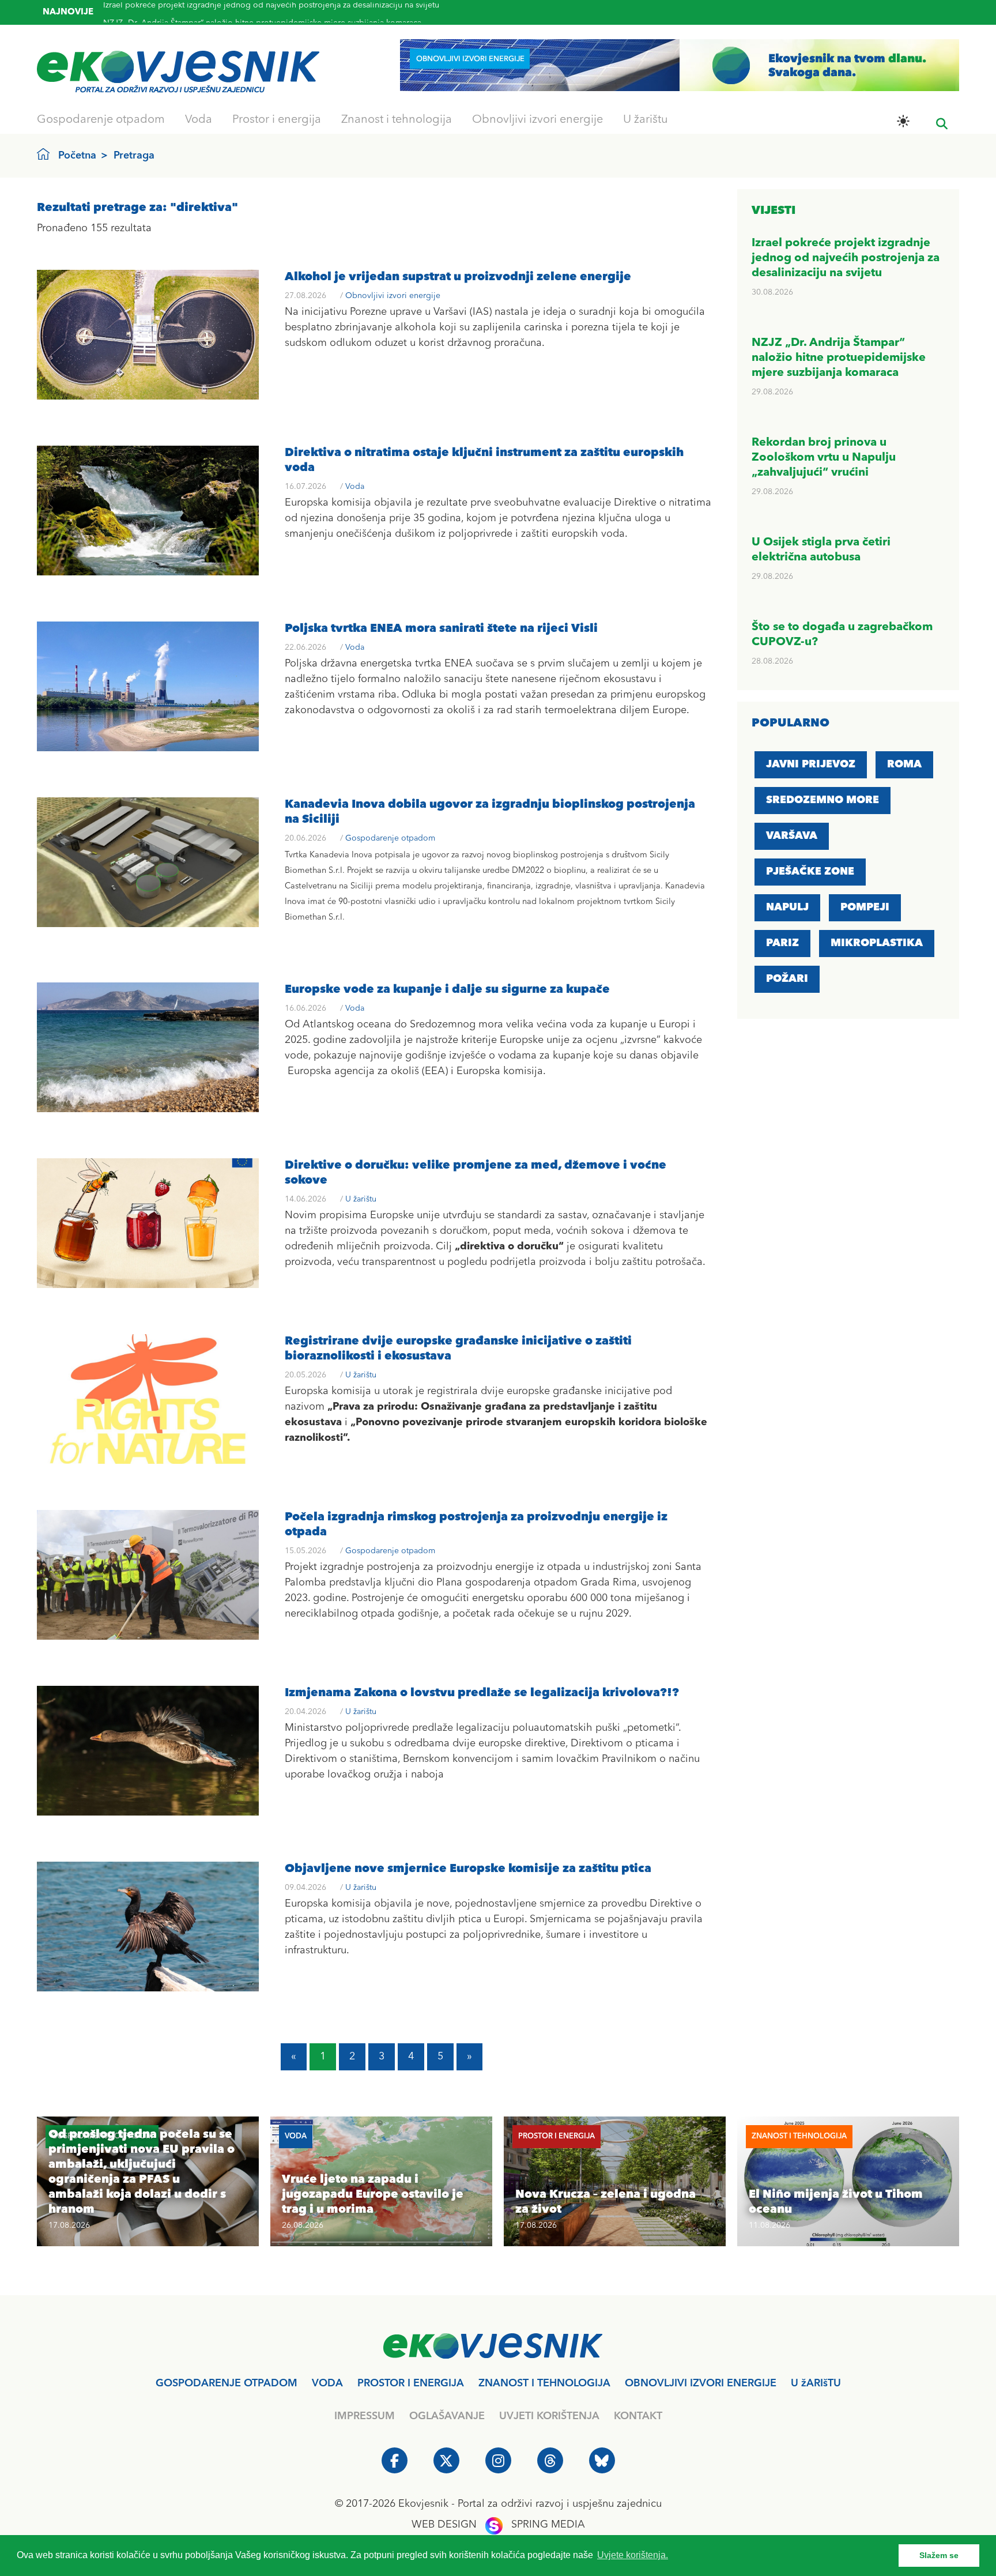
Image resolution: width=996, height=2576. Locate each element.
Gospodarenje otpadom (101, 120)
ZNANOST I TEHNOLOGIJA (544, 2383)
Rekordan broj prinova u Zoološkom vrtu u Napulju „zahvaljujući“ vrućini (237, 21)
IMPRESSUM (365, 2416)
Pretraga (134, 156)
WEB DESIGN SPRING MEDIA (498, 2525)
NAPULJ (787, 907)
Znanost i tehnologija (397, 120)
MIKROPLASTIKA (877, 943)
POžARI (787, 979)
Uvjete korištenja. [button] (633, 2555)
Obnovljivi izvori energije (537, 120)
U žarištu (646, 120)
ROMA (904, 764)
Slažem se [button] (939, 2555)
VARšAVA (792, 836)
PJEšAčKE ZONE (810, 872)
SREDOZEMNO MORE (823, 800)
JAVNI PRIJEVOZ (811, 764)
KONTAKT (638, 2416)
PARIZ (782, 943)
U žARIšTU (816, 2383)
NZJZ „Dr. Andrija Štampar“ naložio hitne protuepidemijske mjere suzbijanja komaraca (839, 358)
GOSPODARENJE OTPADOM (227, 2383)
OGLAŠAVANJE (447, 2416)
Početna (77, 156)
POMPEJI (865, 907)
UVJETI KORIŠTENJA (549, 2416)
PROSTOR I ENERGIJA (411, 2383)
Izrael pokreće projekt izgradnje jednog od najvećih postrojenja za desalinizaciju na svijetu (846, 258)
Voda (199, 120)
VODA (327, 2383)
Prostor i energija (277, 120)
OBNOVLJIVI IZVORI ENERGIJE (701, 2383)
